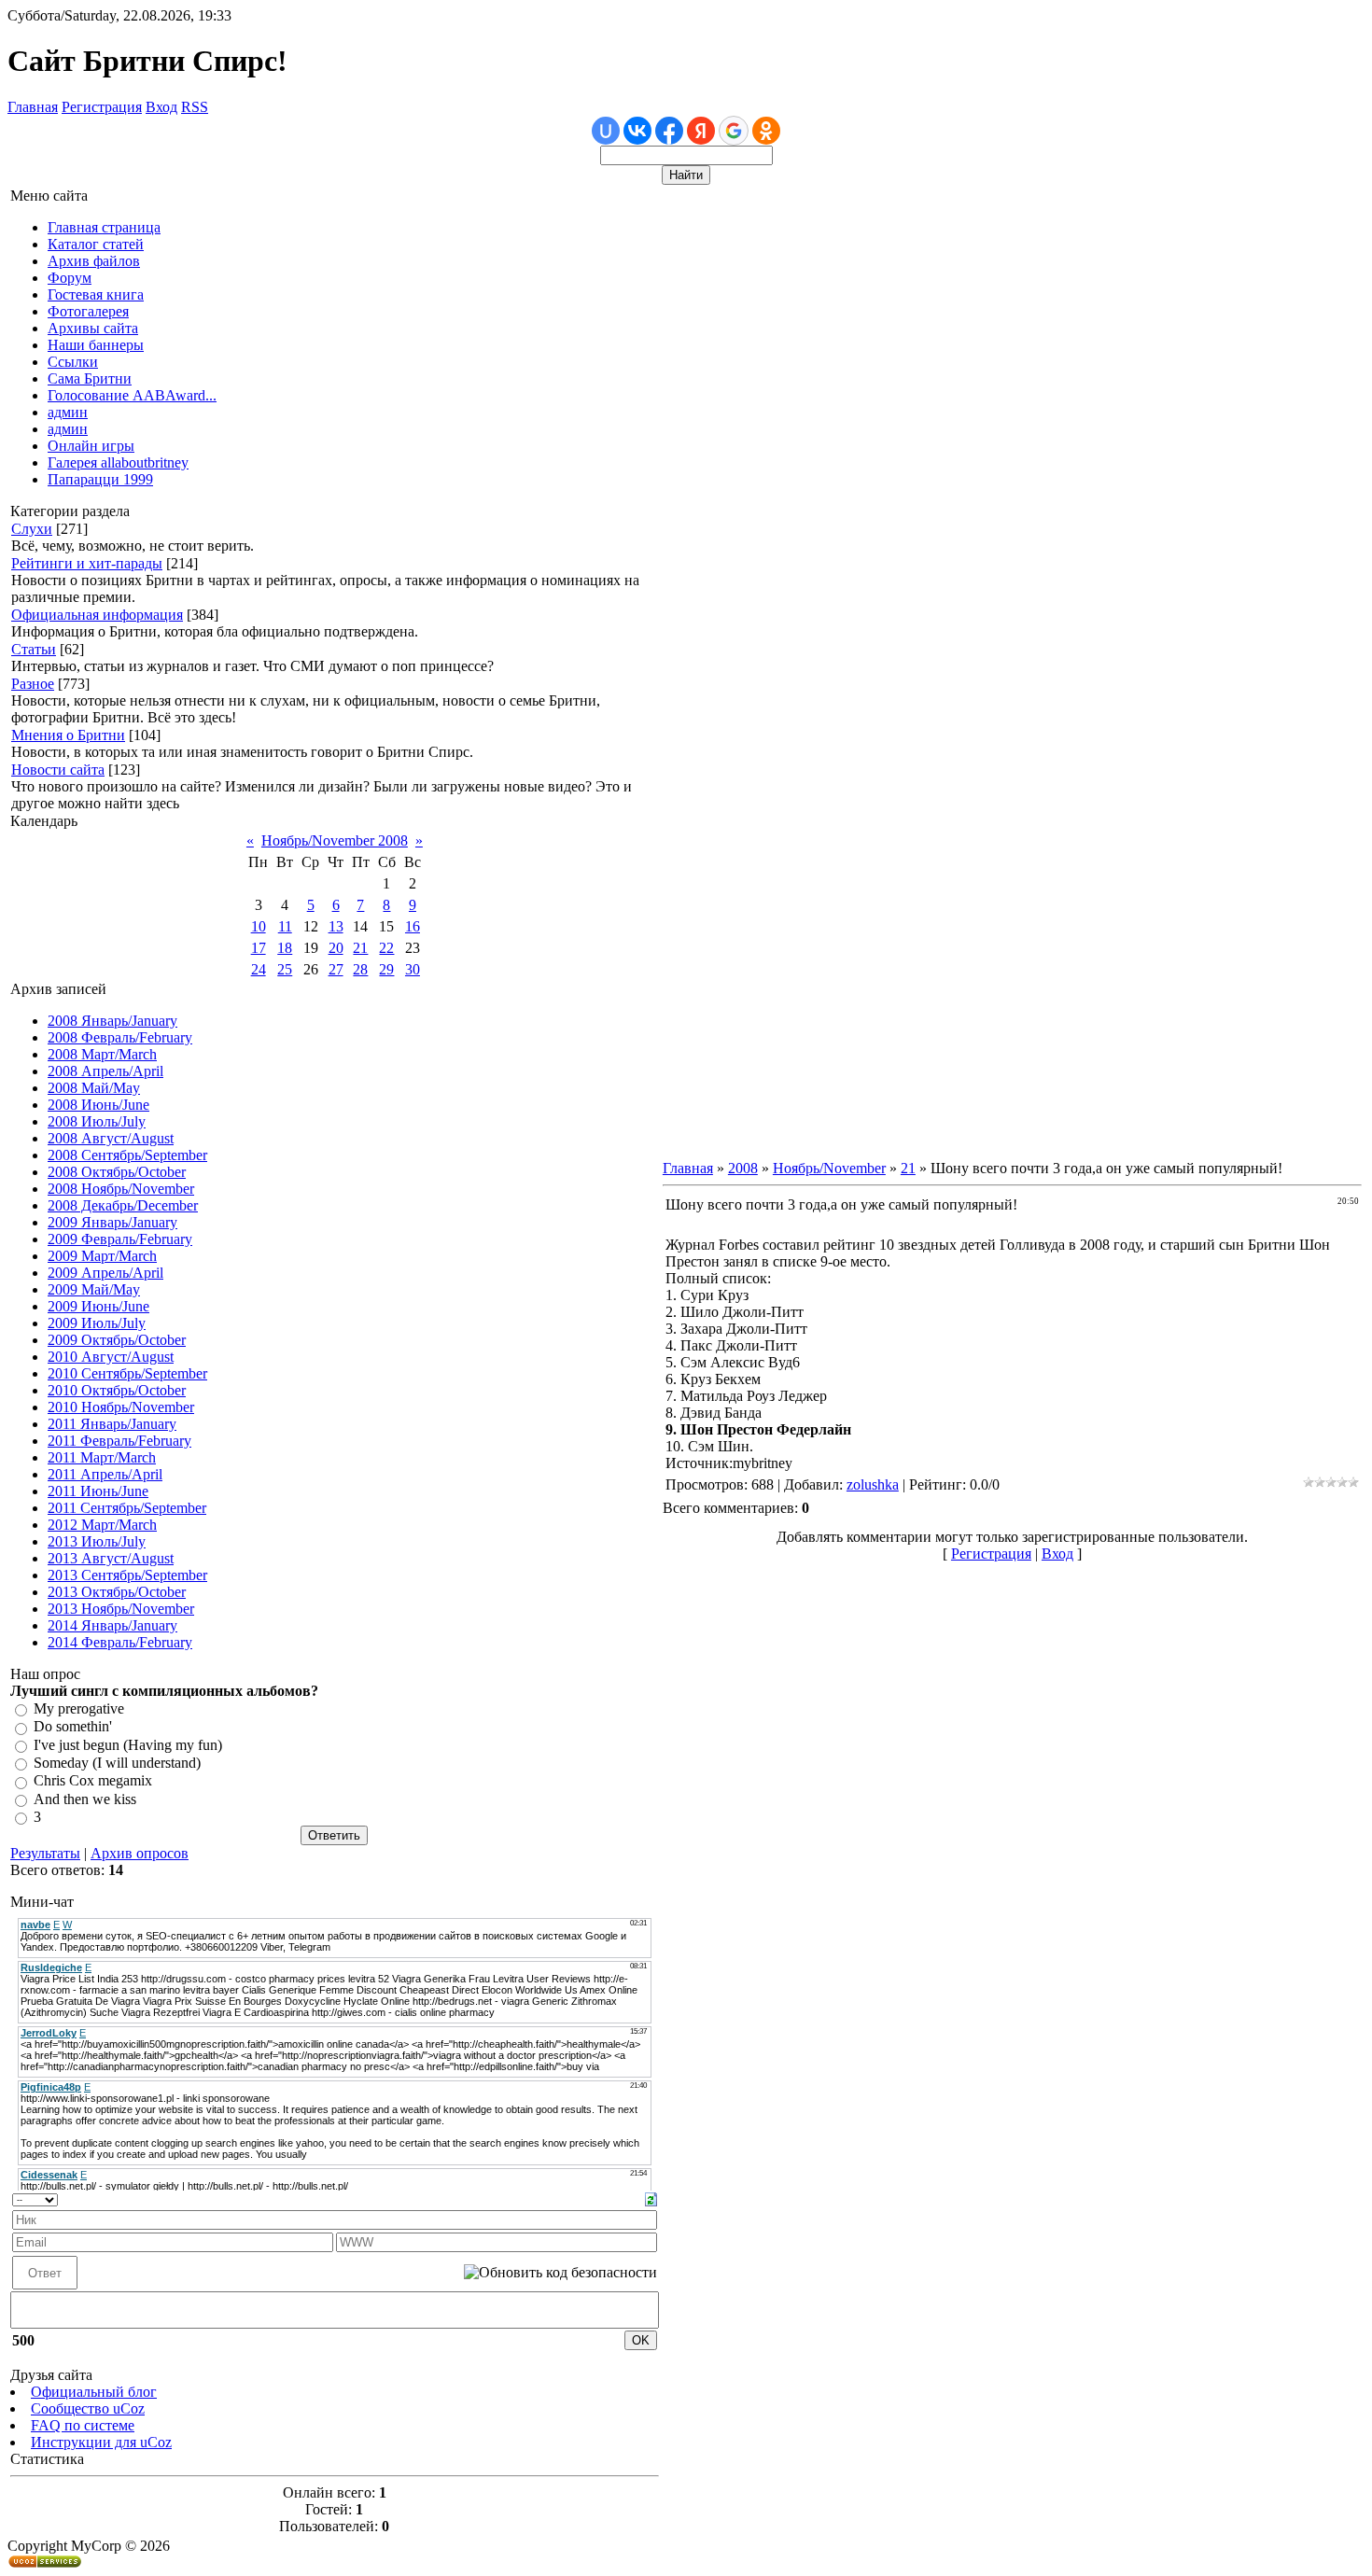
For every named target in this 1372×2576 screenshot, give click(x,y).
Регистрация (102, 107)
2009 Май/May (94, 1289)
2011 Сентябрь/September (127, 1508)
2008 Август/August (111, 1138)
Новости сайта (58, 770)
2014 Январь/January (112, 1625)
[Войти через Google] (734, 131)
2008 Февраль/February (120, 1037)
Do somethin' (73, 1727)
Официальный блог (94, 2392)
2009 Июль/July (97, 1323)
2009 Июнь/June (98, 1306)
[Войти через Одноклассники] (766, 131)
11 (285, 926)
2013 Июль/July (97, 1541)
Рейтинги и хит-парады (87, 563)
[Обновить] (651, 2198)
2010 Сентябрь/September (127, 1373)
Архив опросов (140, 1853)
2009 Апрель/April (105, 1273)
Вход (161, 107)
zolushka (873, 1484)
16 (413, 926)
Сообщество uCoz (88, 2408)
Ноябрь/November (829, 1168)
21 (360, 948)
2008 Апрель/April (105, 1071)
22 (386, 948)
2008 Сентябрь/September (127, 1155)
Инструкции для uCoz (101, 2442)
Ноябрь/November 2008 (335, 840)
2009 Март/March (102, 1256)
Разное (33, 684)
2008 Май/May (94, 1088)
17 (259, 948)
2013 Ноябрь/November (121, 1609)
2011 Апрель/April (105, 1474)
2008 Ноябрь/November (121, 1189)
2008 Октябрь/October (117, 1172)
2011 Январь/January (112, 1424)
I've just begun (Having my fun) (128, 1745)
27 (336, 969)
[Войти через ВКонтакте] (637, 131)
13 (336, 926)
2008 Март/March (102, 1054)
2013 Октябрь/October (117, 1592)
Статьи (34, 649)
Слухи (32, 529)
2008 (743, 1168)
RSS (195, 107)
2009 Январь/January (112, 1222)
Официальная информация (97, 615)
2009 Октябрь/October (117, 1340)
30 (413, 969)
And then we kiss (85, 1799)
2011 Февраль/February (119, 1441)
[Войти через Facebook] (669, 131)
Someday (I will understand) (117, 1763)
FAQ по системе (83, 2425)
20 (336, 948)
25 (285, 969)
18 (285, 948)
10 (259, 926)
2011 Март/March (102, 1457)
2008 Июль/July (97, 1121)
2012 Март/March (102, 1525)
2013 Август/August (111, 1558)
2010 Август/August (111, 1357)
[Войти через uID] (606, 131)
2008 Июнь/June (98, 1105)
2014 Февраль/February (120, 1642)
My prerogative (79, 1708)
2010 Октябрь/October (117, 1390)
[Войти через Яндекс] (701, 131)
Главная (33, 107)
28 (360, 969)
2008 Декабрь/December (123, 1205)
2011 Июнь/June (98, 1491)
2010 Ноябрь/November (121, 1407)
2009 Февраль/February (120, 1239)
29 (386, 969)
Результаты (45, 1853)
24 (259, 969)
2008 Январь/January (112, 1021)
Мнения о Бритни (68, 735)
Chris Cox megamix (93, 1781)
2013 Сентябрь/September (127, 1575)
